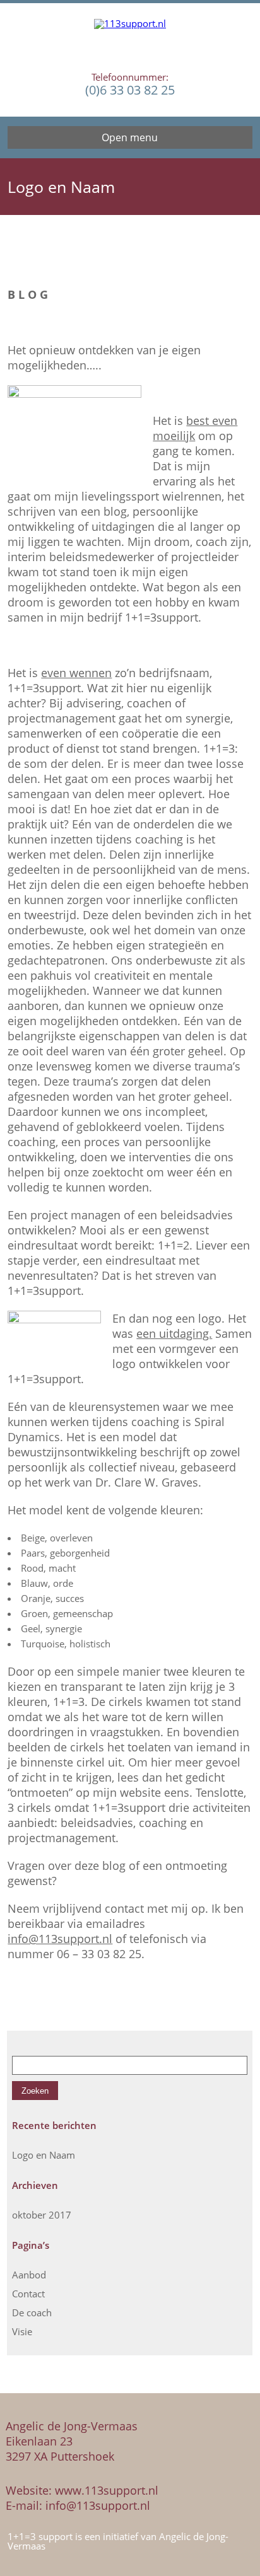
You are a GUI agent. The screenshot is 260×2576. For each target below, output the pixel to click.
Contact (28, 2294)
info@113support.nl (60, 1939)
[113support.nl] (130, 38)
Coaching (161, 260)
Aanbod (29, 2275)
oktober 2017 (42, 2215)
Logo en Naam (44, 2155)
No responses (218, 260)
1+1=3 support (41, 2536)
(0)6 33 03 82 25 (130, 90)
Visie (22, 2331)
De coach (32, 2312)
